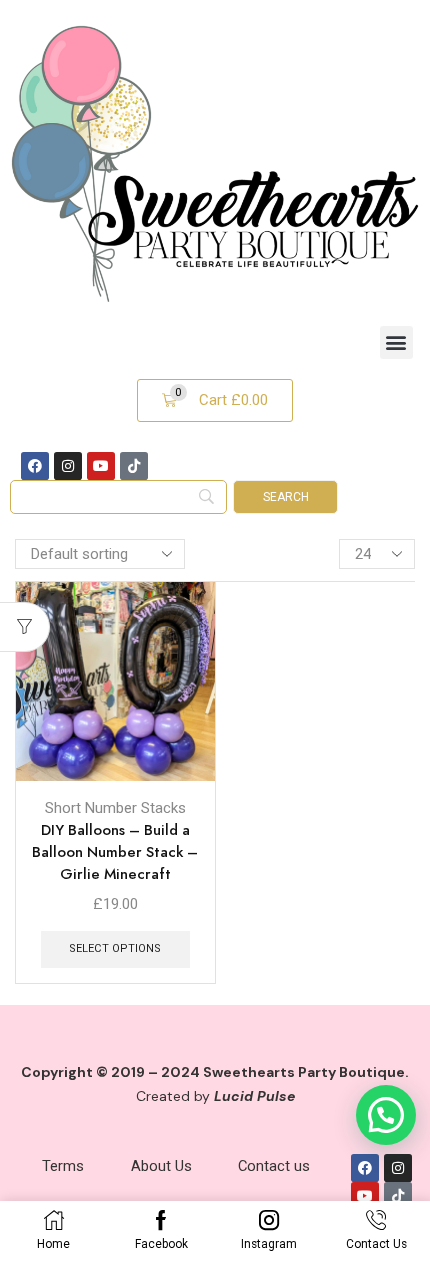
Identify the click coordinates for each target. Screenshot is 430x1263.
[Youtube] (101, 466)
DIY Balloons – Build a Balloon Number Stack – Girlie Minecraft (115, 852)
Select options (115, 948)
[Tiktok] (134, 466)
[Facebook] (35, 466)
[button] (396, 342)
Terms (63, 1166)
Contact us (274, 1166)
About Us (161, 1166)
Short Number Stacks (115, 808)
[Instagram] (68, 466)
